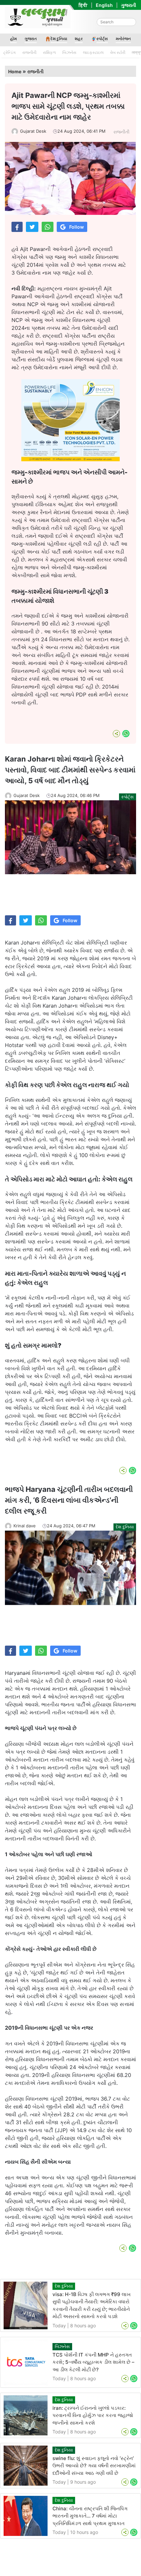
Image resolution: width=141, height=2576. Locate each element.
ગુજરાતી (129, 5)
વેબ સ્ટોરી (118, 52)
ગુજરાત (31, 39)
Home (15, 71)
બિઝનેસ (69, 52)
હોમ (13, 39)
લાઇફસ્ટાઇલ (93, 52)
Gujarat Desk (33, 131)
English (104, 5)
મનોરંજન (123, 39)
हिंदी (83, 5)
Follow (77, 227)
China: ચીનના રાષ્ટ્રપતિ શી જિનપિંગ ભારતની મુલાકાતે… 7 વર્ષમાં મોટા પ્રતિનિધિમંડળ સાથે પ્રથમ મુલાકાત (90, 2516)
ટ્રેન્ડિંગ (10, 52)
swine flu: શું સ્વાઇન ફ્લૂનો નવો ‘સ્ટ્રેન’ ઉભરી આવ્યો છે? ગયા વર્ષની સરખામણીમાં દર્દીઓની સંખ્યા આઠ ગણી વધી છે (94, 2466)
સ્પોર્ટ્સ (102, 39)
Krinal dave (25, 1526)
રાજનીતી (29, 52)
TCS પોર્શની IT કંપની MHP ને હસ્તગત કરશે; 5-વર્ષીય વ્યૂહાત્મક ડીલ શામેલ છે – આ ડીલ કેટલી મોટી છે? (93, 2362)
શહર (79, 39)
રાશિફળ (49, 52)
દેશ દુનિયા (59, 39)
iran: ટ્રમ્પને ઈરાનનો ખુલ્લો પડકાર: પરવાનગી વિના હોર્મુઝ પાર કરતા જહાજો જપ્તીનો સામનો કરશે (93, 2415)
